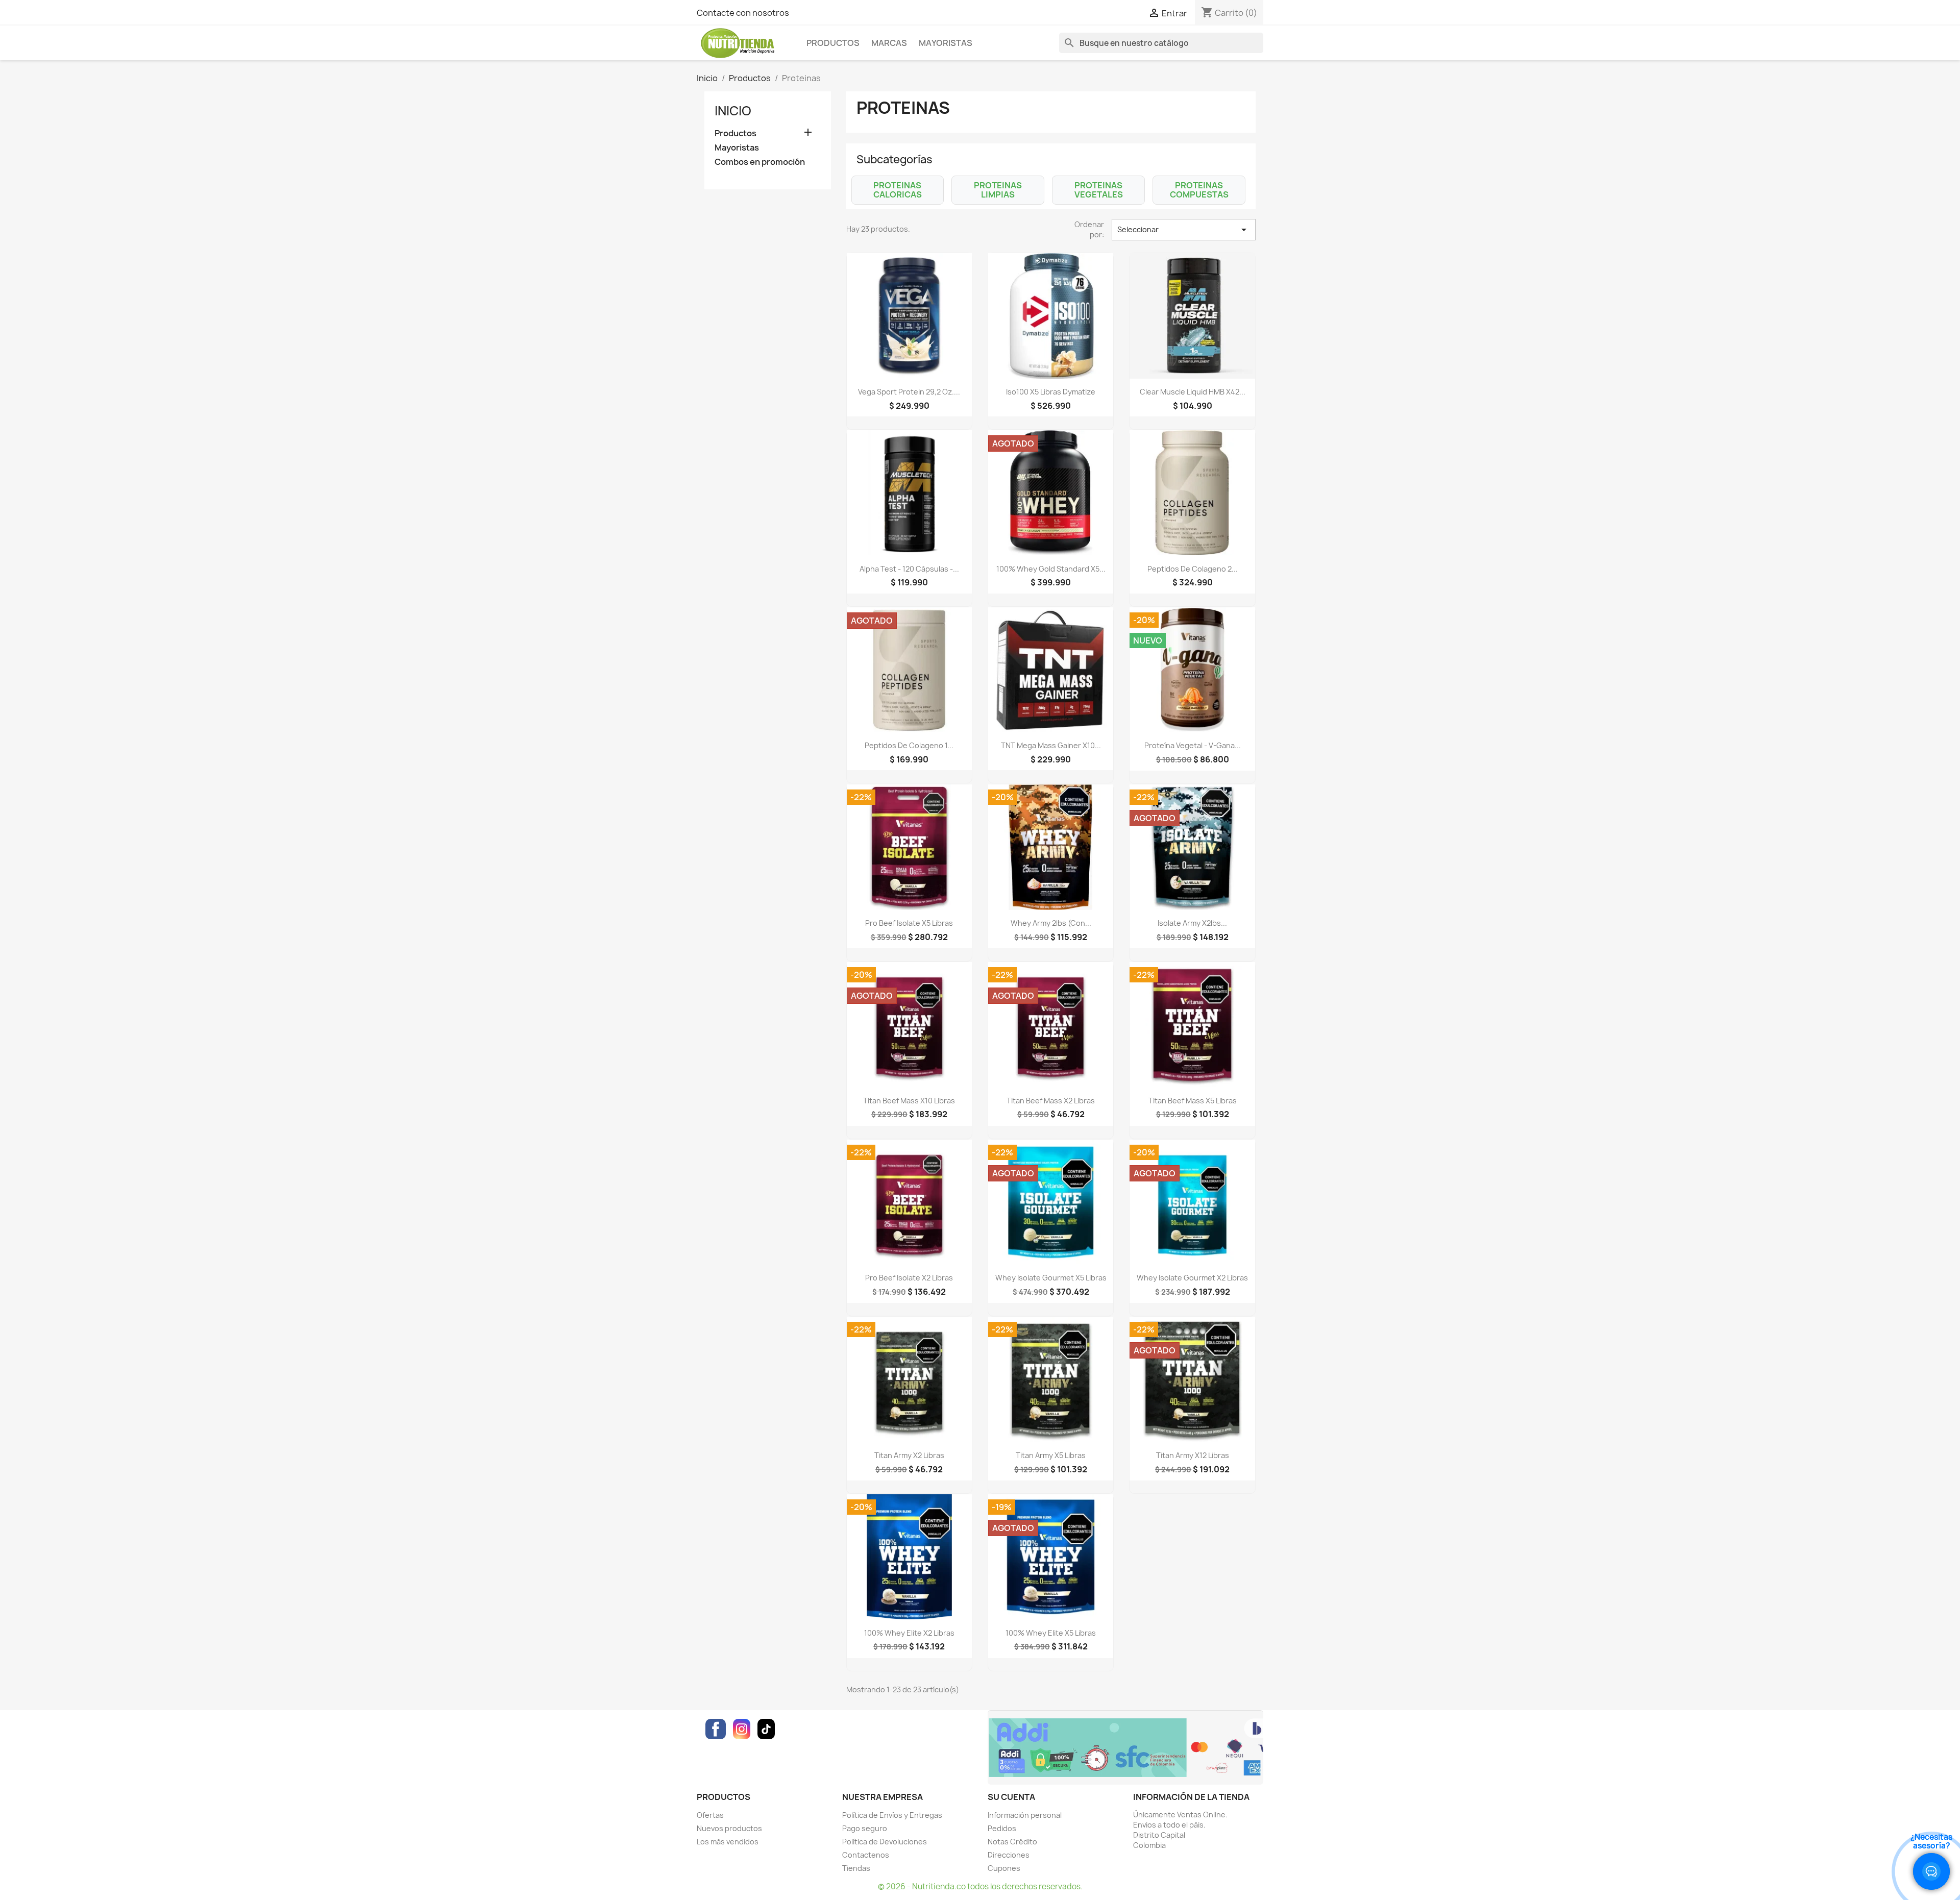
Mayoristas (946, 43)
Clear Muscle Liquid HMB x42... (1193, 392)
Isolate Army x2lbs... (1192, 923)
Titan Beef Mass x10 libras (909, 1101)
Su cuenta (1011, 1797)
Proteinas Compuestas (1199, 190)
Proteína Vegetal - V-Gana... (1193, 745)
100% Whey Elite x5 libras (1051, 1633)
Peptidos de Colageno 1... (909, 745)
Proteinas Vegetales (1099, 190)
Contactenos (866, 1855)
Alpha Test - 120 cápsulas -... (909, 569)
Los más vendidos (728, 1842)
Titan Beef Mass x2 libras (1051, 1101)
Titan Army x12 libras (1193, 1455)
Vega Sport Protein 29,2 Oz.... (909, 392)
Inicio (733, 111)
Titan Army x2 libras (909, 1455)
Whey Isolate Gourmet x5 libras (1051, 1278)
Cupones (1004, 1868)
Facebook (716, 1729)
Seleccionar (1184, 230)
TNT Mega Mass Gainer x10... (1051, 745)
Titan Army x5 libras (1051, 1455)
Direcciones (1009, 1855)
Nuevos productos (729, 1828)
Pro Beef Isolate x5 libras (909, 923)
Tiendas (856, 1868)
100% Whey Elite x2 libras (909, 1633)
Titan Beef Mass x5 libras (1193, 1101)
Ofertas (710, 1815)
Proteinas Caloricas (898, 190)
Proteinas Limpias (998, 190)
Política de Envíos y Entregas (892, 1815)
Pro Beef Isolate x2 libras (909, 1278)
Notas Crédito (1012, 1842)
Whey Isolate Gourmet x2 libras (1192, 1278)
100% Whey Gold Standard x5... (1051, 569)
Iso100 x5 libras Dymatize (1051, 392)
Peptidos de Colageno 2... (1193, 569)
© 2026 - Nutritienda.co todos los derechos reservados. (980, 1886)
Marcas (889, 43)
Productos (833, 43)
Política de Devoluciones (885, 1842)
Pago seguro (865, 1828)
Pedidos (1002, 1828)
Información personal (1025, 1815)
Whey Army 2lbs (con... (1051, 923)
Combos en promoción (760, 162)
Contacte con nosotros (743, 13)
